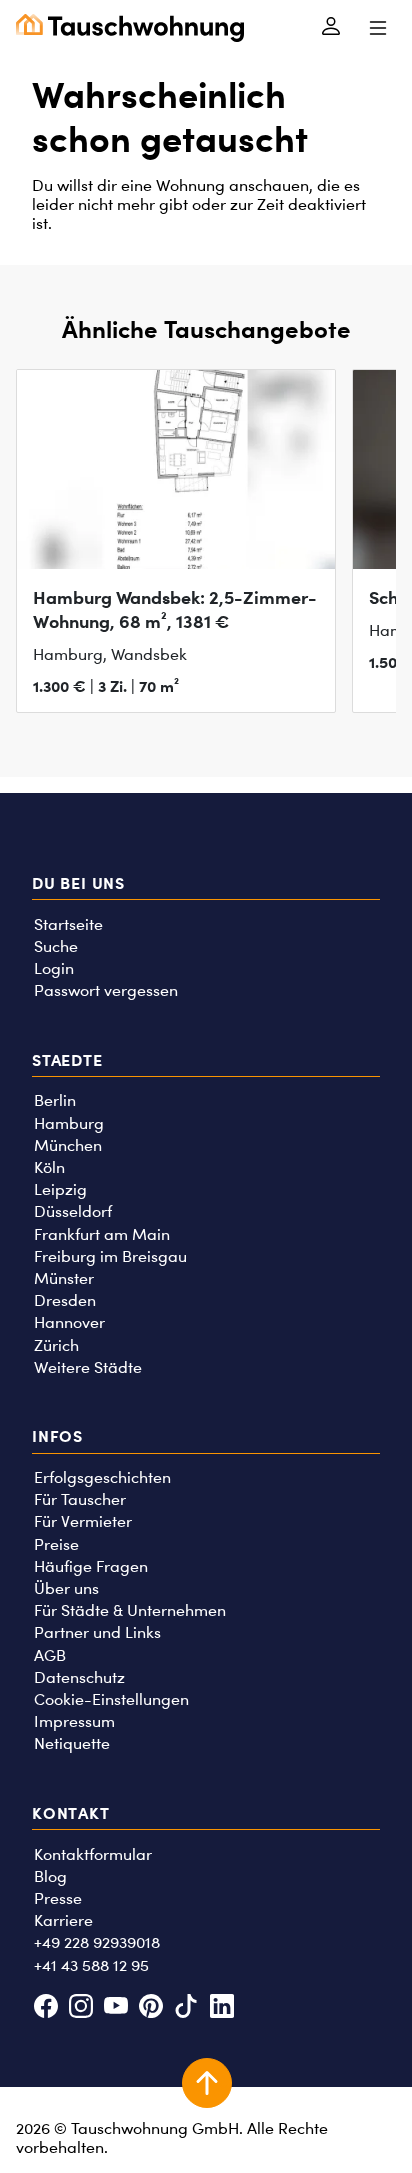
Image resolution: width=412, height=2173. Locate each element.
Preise (56, 1544)
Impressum (74, 1721)
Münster (64, 1278)
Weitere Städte (88, 1367)
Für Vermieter (83, 1521)
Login (54, 968)
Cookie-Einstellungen (111, 1699)
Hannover (69, 1322)
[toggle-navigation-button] (377, 28)
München (68, 1145)
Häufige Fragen (91, 1566)
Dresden (65, 1300)
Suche (56, 946)
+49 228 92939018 (97, 1942)
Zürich (56, 1345)
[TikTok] (186, 2007)
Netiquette (72, 1743)
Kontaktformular (93, 1854)
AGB (50, 1655)
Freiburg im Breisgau (110, 1256)
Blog (50, 1876)
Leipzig (60, 1189)
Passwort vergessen (106, 990)
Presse (58, 1898)
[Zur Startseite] (130, 28)
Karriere (63, 1920)
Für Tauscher (80, 1499)
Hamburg (69, 1123)
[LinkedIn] (221, 2007)
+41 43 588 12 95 (91, 1965)
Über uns (66, 1588)
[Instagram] (80, 2007)
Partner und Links (97, 1632)
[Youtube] (115, 2007)
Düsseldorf (73, 1211)
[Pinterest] (151, 2007)
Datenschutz (79, 1677)
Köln (49, 1167)
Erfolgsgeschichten (102, 1477)
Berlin (55, 1100)
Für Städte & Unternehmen (130, 1610)
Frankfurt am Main (102, 1234)
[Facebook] (45, 2007)
